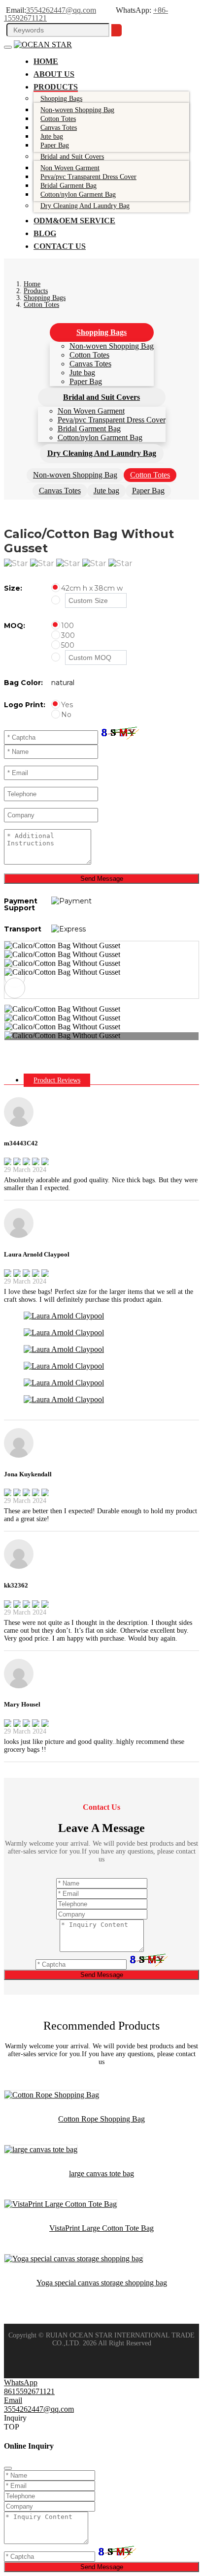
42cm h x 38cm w (92, 588)
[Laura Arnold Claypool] (64, 1316)
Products (56, 87)
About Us (54, 74)
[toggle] (8, 47)
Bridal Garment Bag (89, 429)
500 (68, 645)
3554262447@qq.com (61, 10)
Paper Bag (55, 145)
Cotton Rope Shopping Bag (101, 2119)
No (66, 715)
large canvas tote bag (101, 2173)
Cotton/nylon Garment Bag (78, 195)
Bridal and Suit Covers (72, 157)
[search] (117, 30)
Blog (45, 233)
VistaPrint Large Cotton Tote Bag (101, 2228)
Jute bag (82, 373)
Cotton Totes (89, 355)
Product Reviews (57, 1080)
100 (68, 626)
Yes (67, 705)
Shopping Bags (61, 99)
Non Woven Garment (91, 411)
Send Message (102, 879)
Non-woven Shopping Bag (112, 346)
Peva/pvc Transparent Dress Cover (112, 420)
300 (68, 635)
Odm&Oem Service (74, 221)
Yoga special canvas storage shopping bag (102, 2283)
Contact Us (60, 246)
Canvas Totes (90, 364)
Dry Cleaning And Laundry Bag (85, 206)
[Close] (8, 2468)
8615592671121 (29, 2391)
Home (46, 61)
